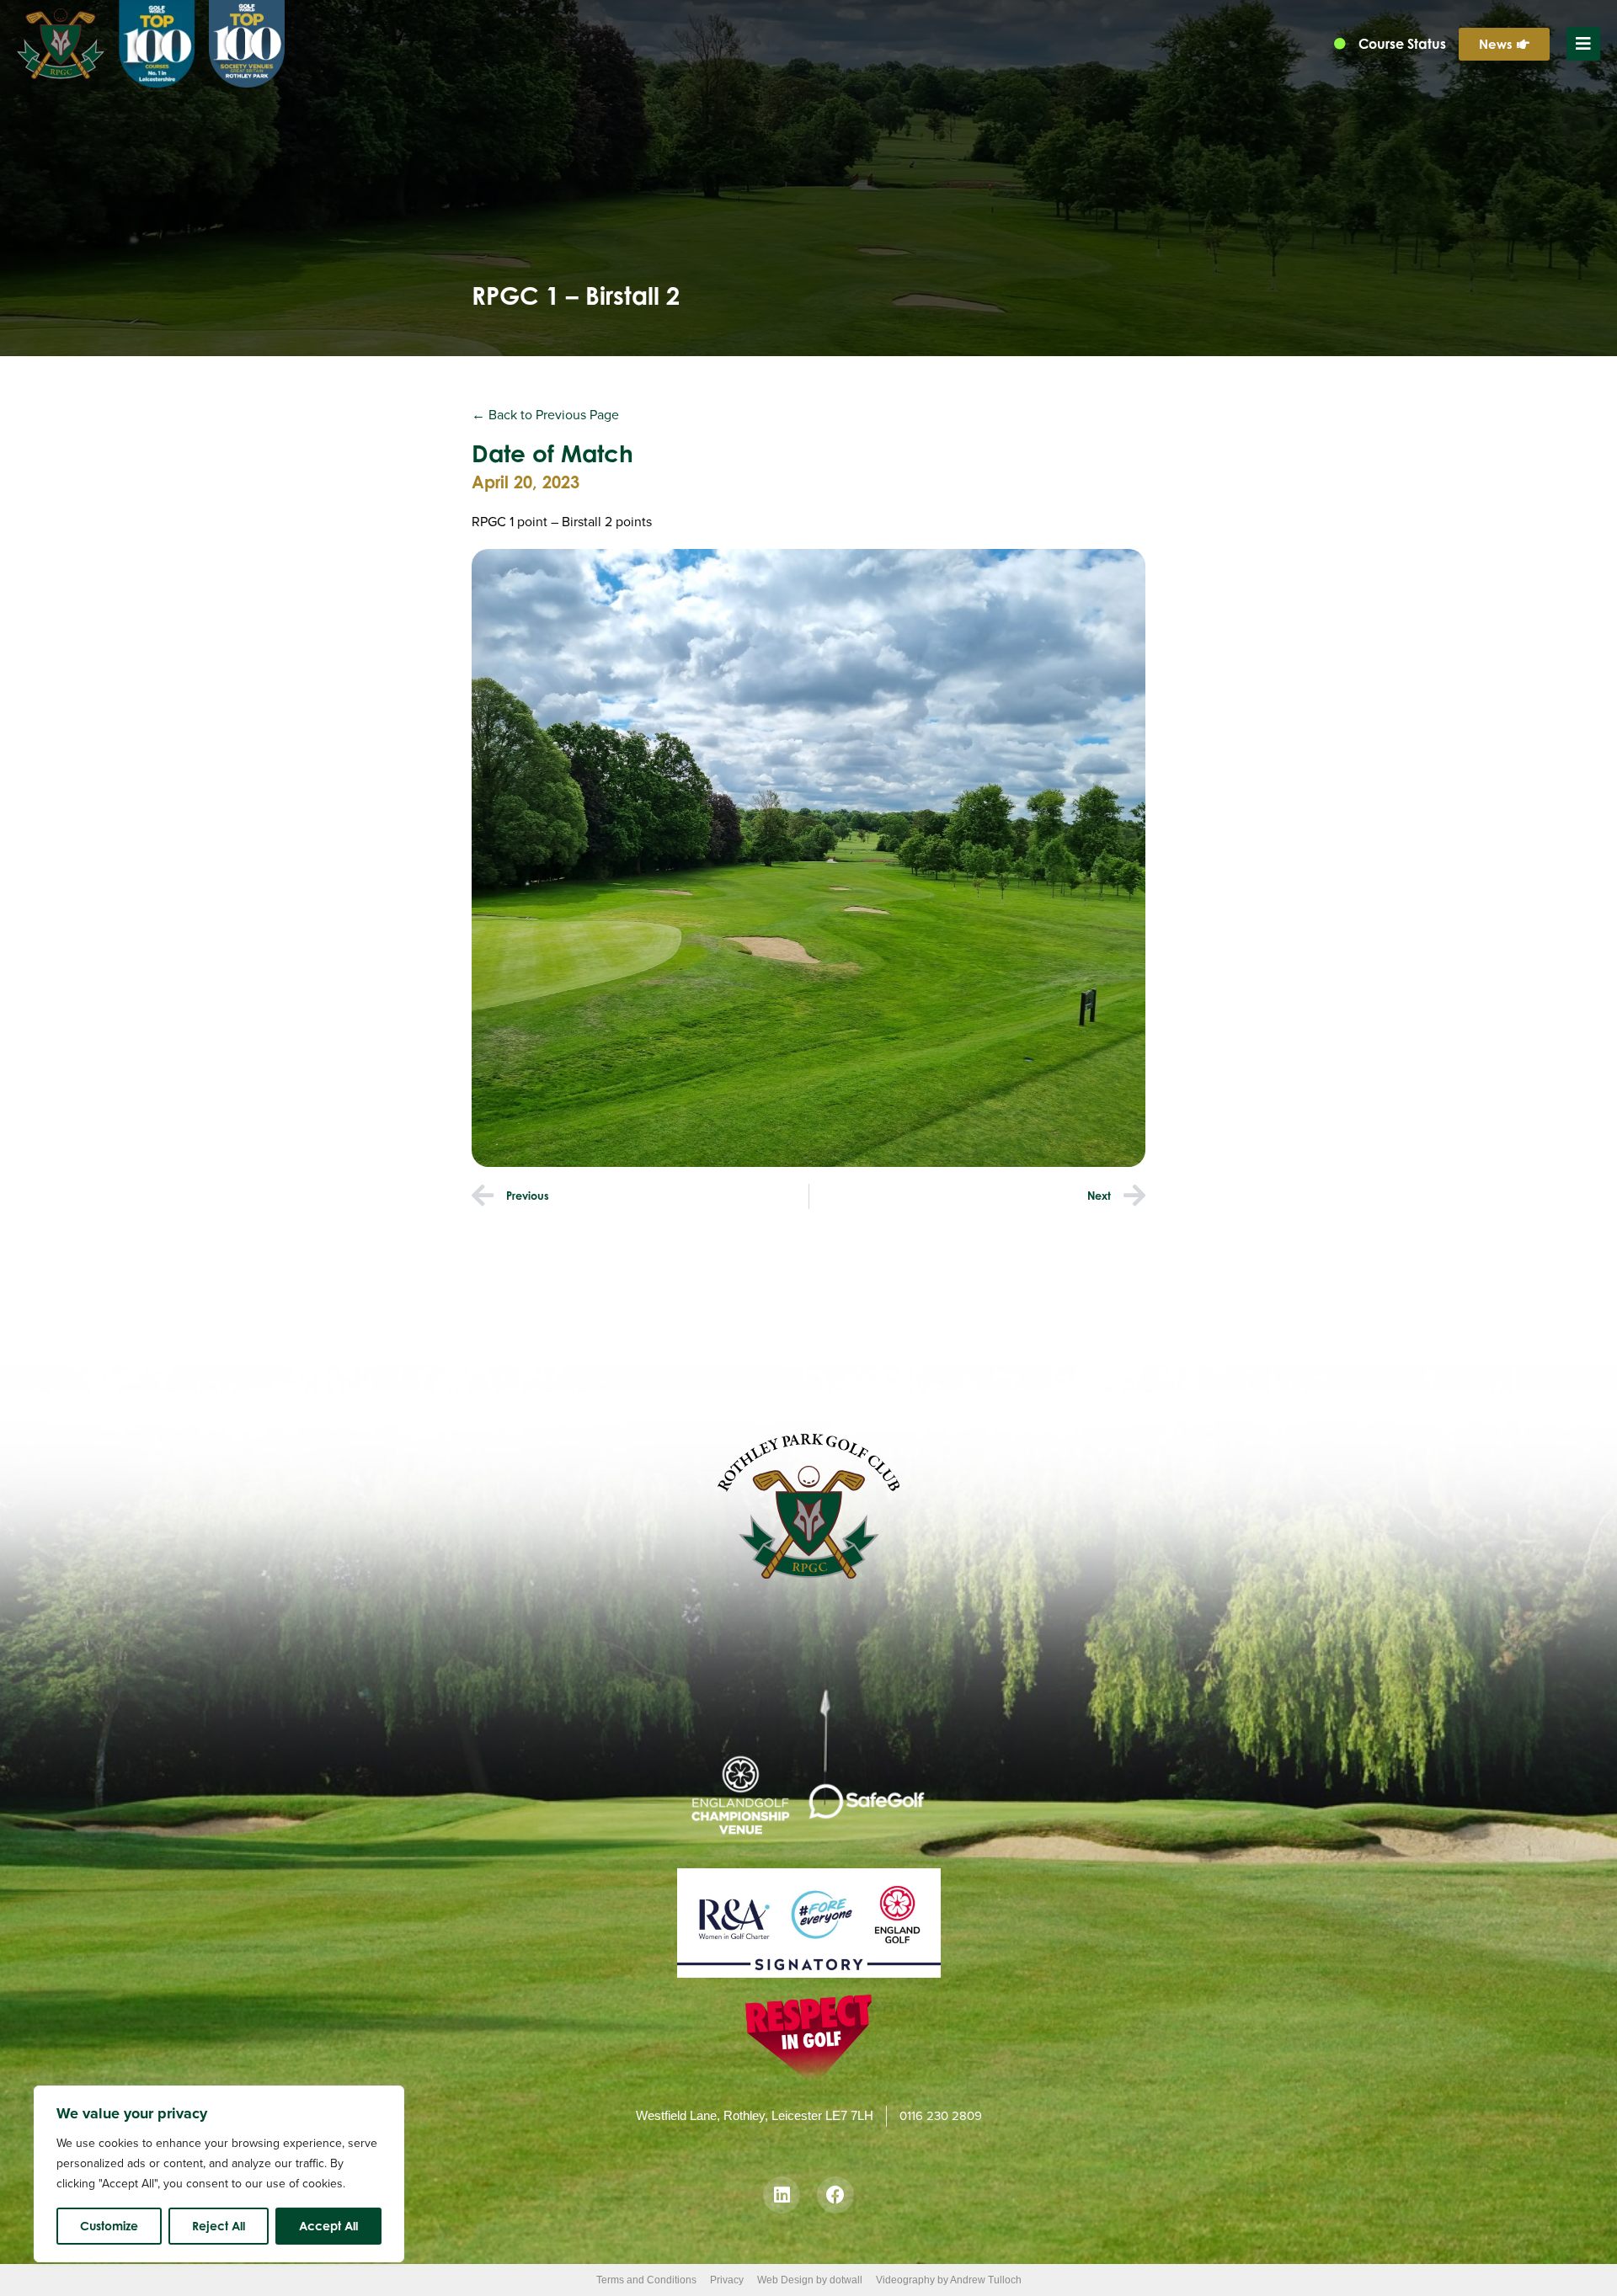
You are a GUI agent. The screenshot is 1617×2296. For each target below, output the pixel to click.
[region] (219, 2174)
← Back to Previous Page (545, 415)
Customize (109, 2226)
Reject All (219, 2226)
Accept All (328, 2226)
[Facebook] (835, 2195)
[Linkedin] (782, 2195)
